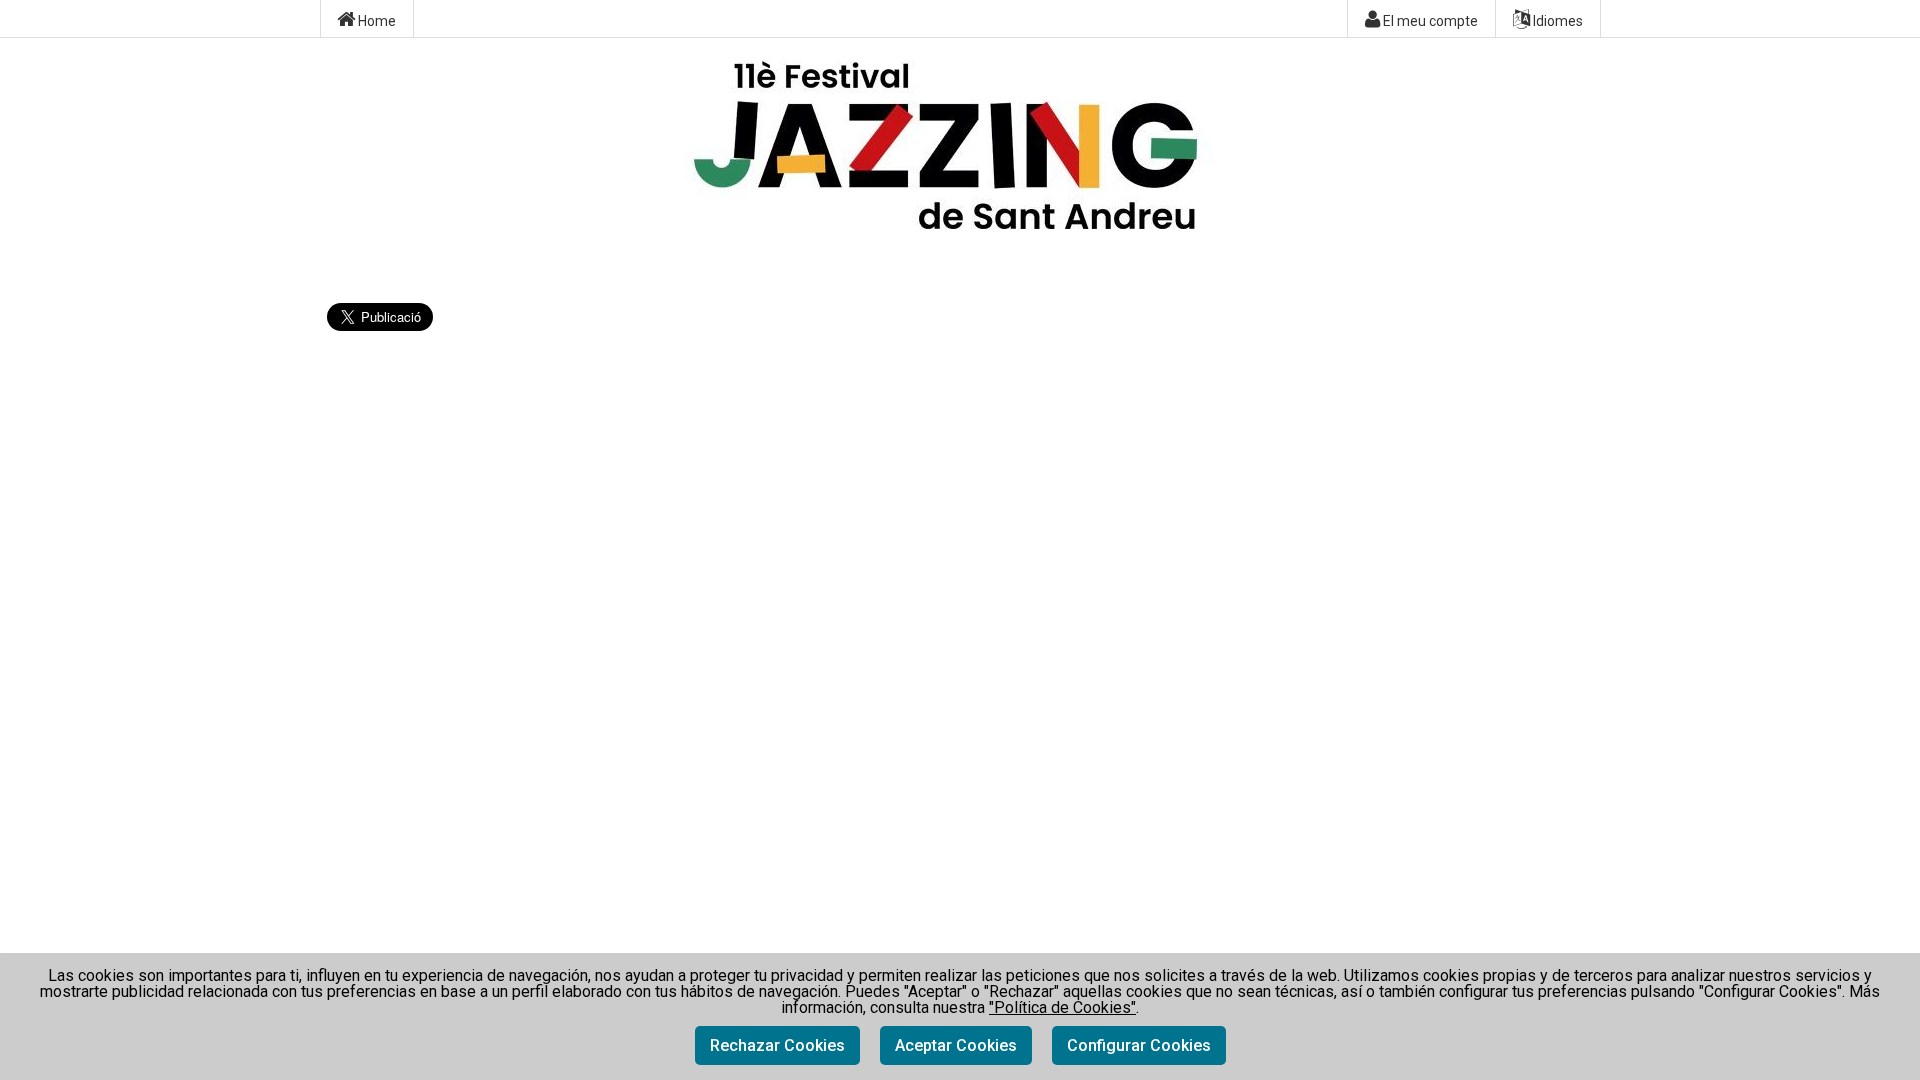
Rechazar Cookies (777, 1045)
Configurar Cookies (1139, 1045)
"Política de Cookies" (1062, 1007)
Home (375, 21)
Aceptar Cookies (956, 1045)
